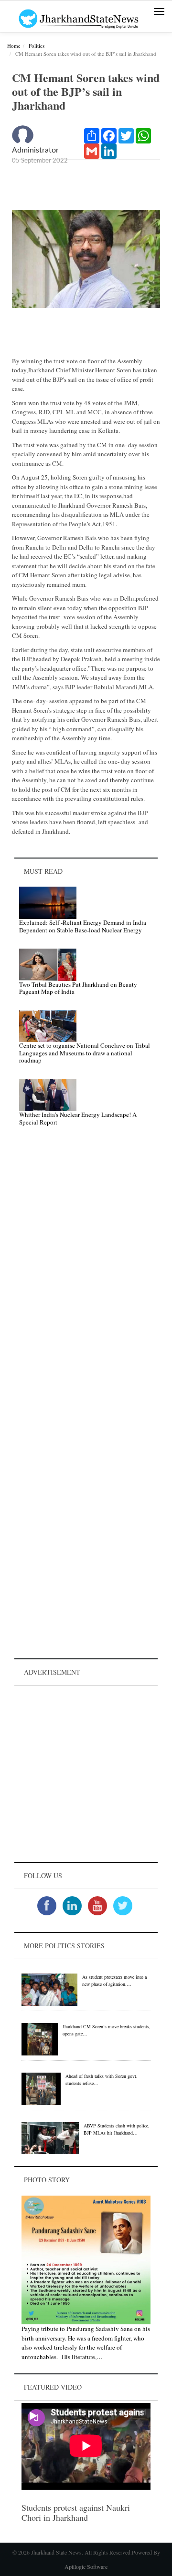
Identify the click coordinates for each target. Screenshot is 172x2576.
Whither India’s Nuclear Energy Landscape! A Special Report (78, 1118)
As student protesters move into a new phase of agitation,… (114, 1980)
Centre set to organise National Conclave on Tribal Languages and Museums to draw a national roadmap (85, 1053)
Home (14, 46)
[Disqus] (86, 1269)
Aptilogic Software (86, 2566)
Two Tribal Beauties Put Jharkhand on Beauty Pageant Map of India (78, 988)
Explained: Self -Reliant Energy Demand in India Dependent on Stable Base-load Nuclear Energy (83, 926)
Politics (37, 46)
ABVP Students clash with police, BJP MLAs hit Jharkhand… (117, 2129)
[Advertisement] (86, 1774)
